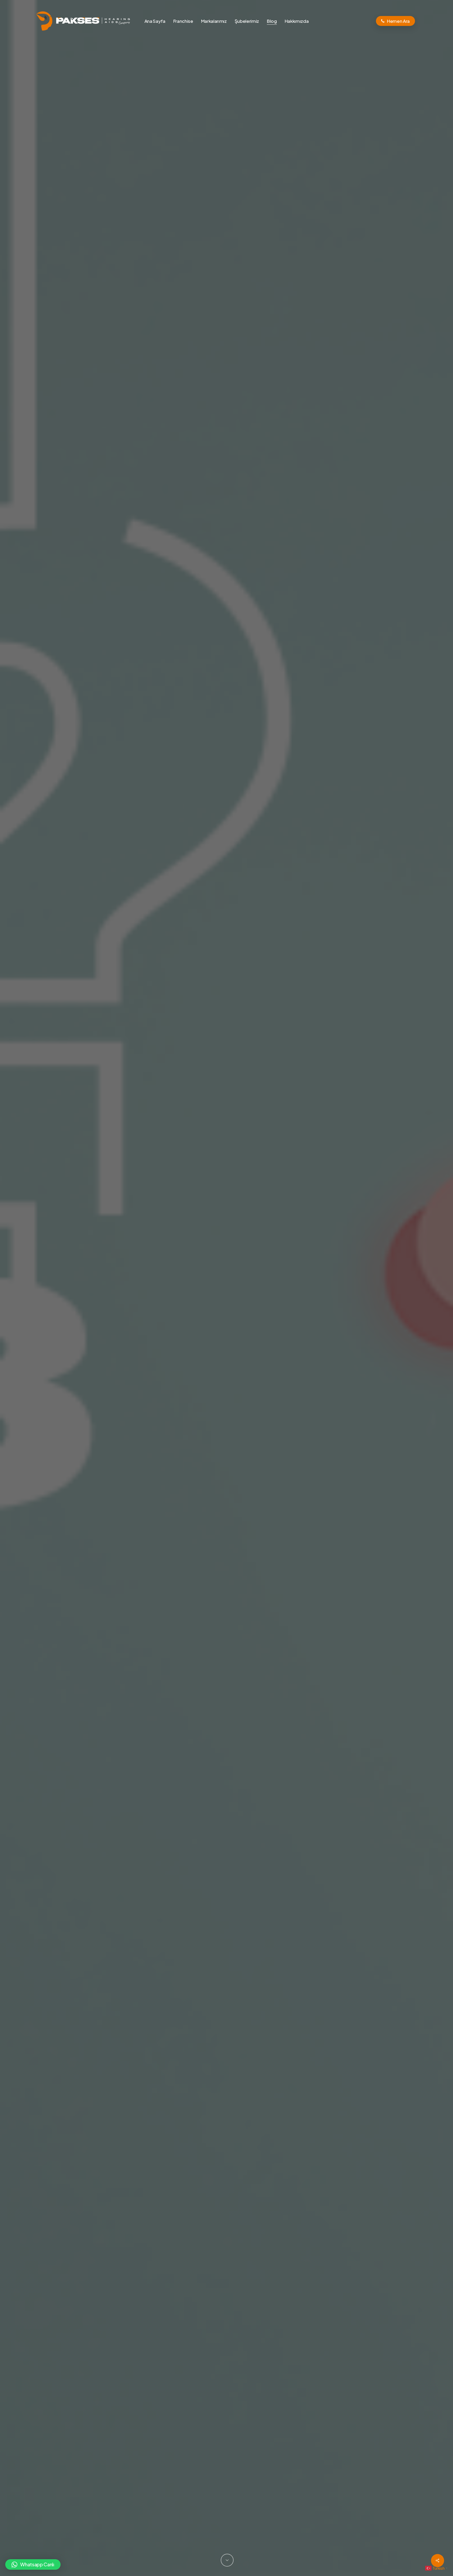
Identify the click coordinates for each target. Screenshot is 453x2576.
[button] (33, 2564)
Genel (226, 1362)
